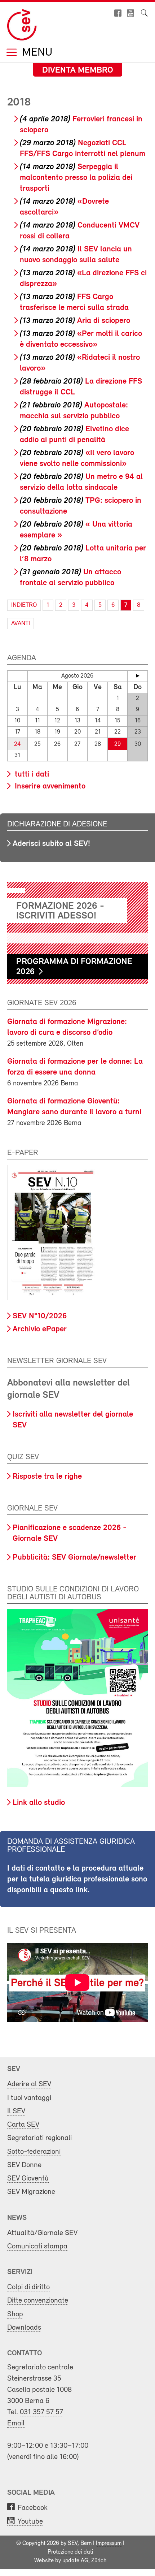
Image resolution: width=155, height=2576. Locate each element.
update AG (75, 2561)
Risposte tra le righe (47, 1477)
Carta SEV (23, 2125)
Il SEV (16, 2111)
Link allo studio (39, 1803)
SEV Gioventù (28, 2179)
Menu (36, 53)
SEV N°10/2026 (40, 1316)
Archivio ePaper (40, 1329)
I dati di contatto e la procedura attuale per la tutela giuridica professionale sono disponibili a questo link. (77, 1879)
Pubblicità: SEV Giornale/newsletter (74, 1558)
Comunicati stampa (37, 2246)
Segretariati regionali (39, 2138)
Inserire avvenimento (49, 786)
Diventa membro (78, 70)
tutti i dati (31, 775)
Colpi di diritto (28, 2287)
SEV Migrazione (31, 2192)
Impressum (109, 2543)
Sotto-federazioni (34, 2152)
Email (16, 2423)
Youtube (30, 2522)
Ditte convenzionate (38, 2301)
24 (17, 744)
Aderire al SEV (29, 2084)
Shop (15, 2314)
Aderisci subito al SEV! (51, 844)
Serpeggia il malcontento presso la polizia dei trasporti (76, 178)
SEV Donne (24, 2165)
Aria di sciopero (75, 321)
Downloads (24, 2328)
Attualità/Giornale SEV (42, 2233)
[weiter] (138, 676)
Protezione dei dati (70, 2552)
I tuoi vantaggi (29, 2098)
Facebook (33, 2508)
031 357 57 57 (41, 2412)
